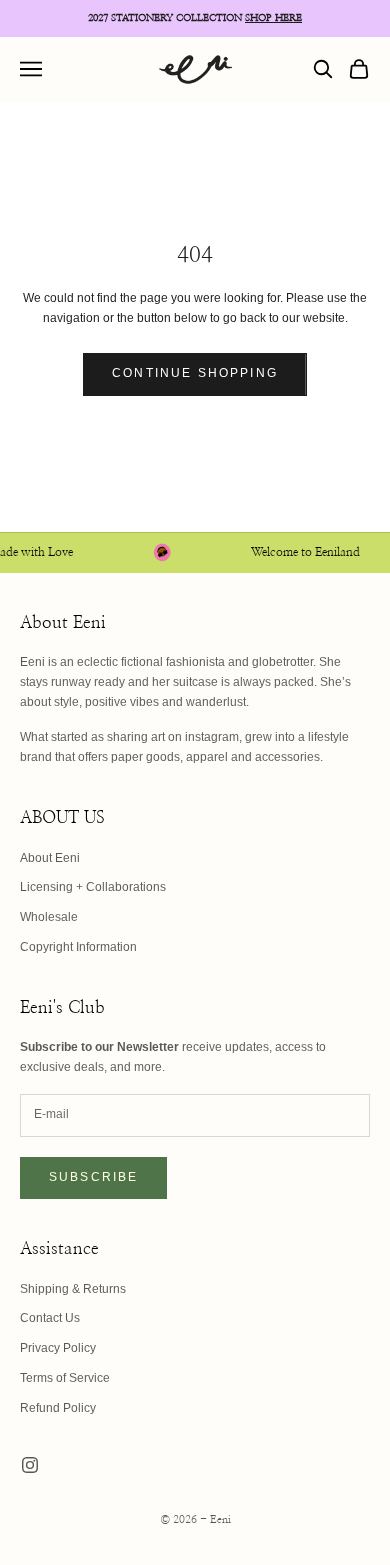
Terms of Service (65, 1378)
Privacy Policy (58, 1348)
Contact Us (50, 1318)
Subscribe (93, 1177)
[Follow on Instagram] (30, 1465)
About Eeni (50, 858)
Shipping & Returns (73, 1289)
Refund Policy (58, 1408)
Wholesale (49, 917)
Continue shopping (195, 373)
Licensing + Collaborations (93, 887)
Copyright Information (78, 947)
